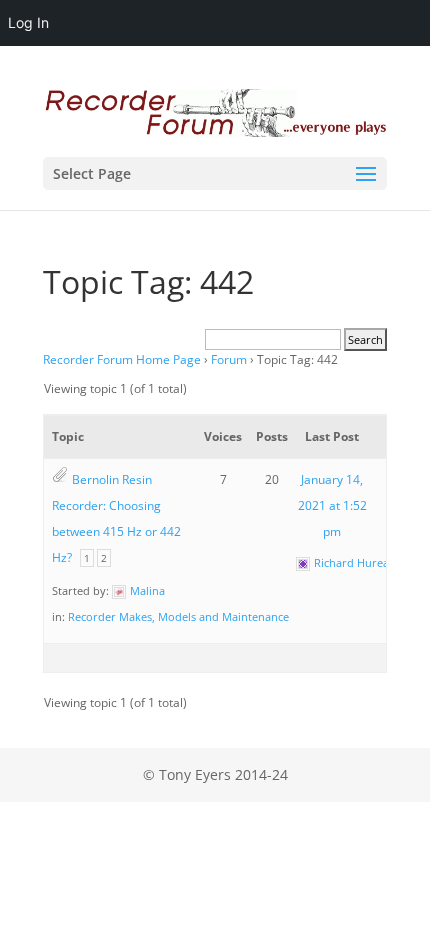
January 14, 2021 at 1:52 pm (332, 505)
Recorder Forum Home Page (122, 359)
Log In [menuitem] (28, 22)
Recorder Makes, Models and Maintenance (178, 616)
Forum (229, 359)
